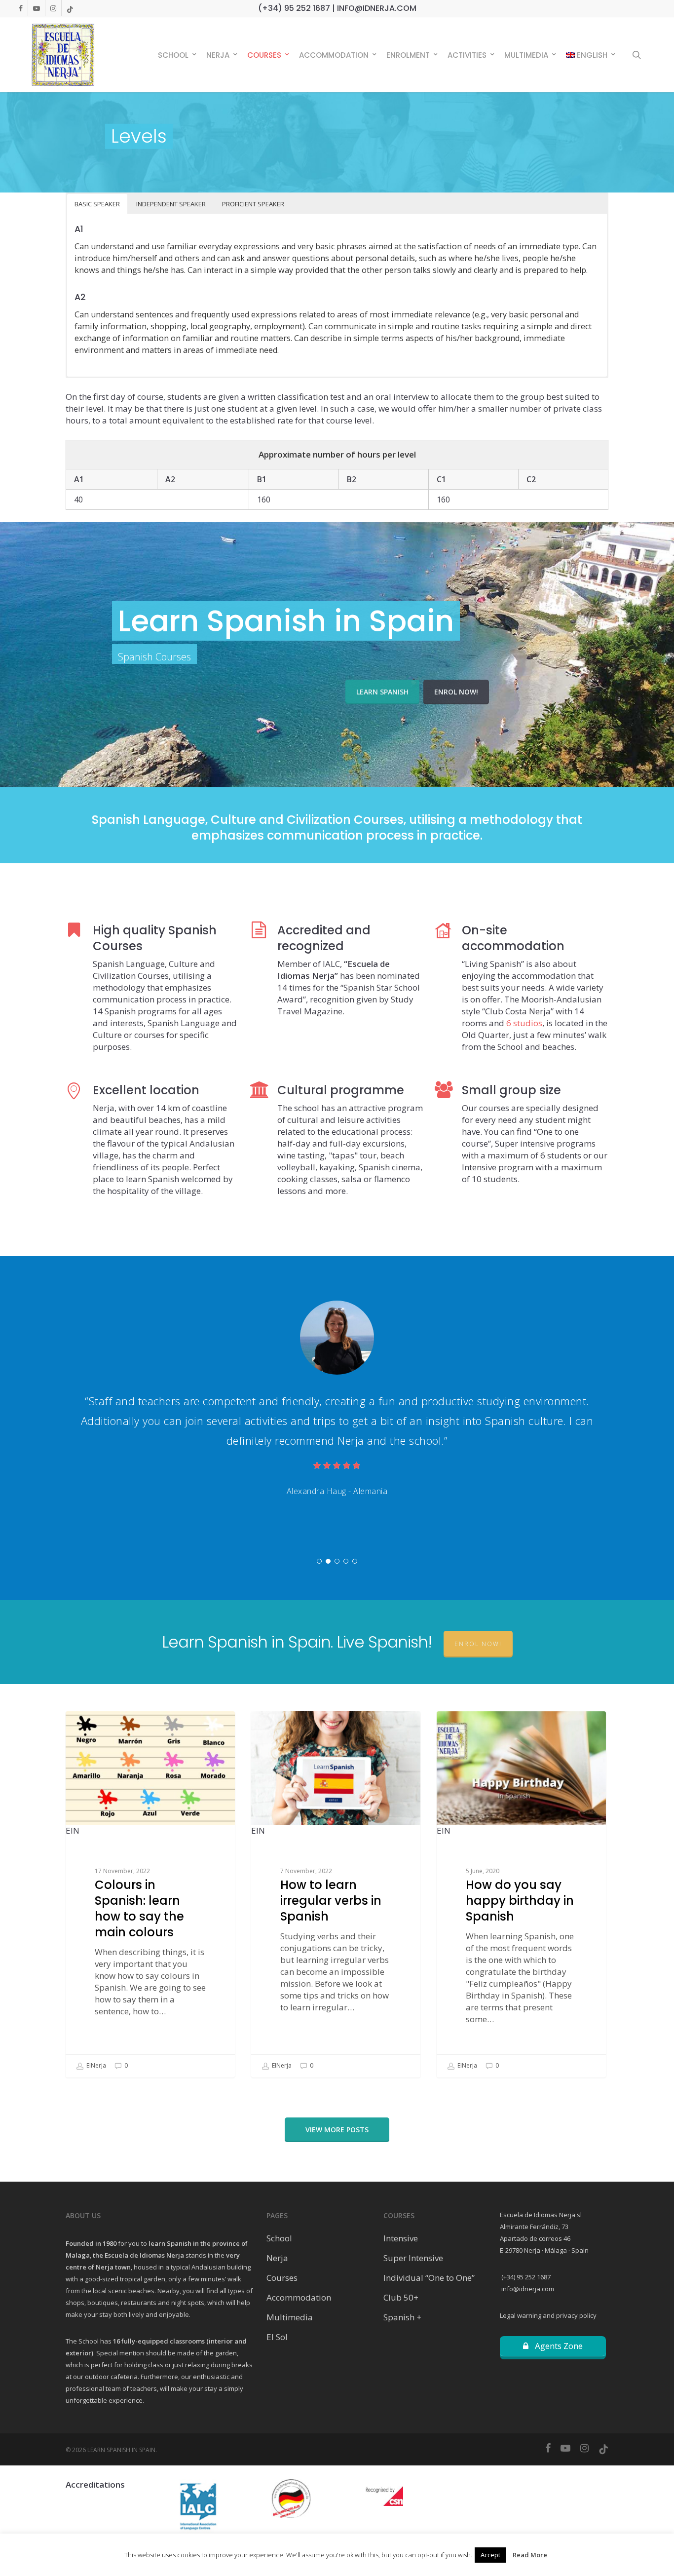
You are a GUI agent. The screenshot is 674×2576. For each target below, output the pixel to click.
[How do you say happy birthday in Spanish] (521, 1894)
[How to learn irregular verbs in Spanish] (336, 1894)
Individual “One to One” (429, 2278)
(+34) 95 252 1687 (525, 2277)
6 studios (524, 1023)
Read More (530, 2555)
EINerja (95, 2065)
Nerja (277, 2258)
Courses (282, 2278)
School (279, 2238)
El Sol (277, 2337)
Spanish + (402, 2317)
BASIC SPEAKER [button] (97, 204)
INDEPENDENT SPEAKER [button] (171, 204)
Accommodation (299, 2297)
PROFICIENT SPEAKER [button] (253, 204)
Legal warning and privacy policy (548, 2315)
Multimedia (290, 2317)
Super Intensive (413, 2258)
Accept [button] (490, 2555)
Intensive (401, 2238)
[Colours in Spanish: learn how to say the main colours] (150, 1894)
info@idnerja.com (527, 2289)
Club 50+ (401, 2297)
